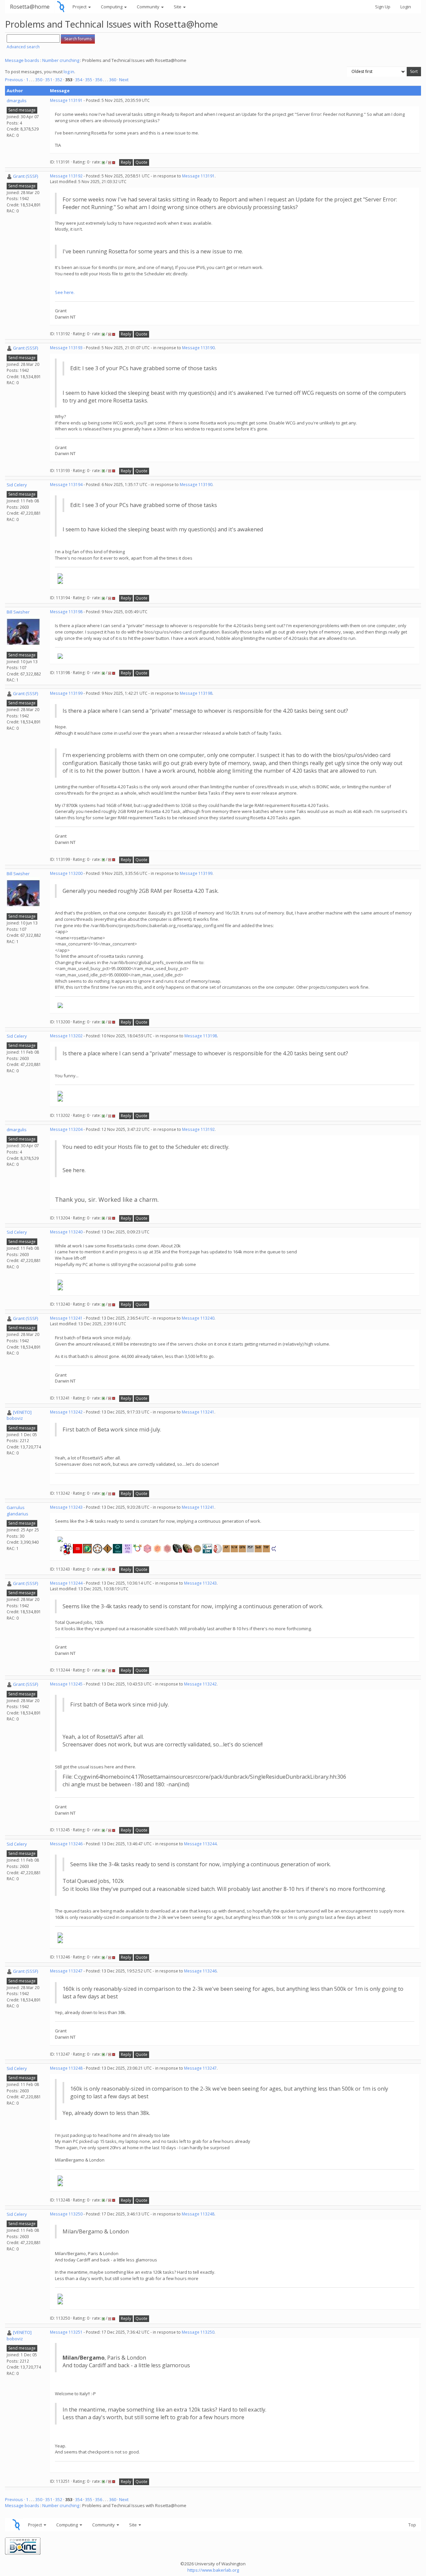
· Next (123, 80)
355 (89, 80)
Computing (112, 7)
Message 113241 (66, 1318)
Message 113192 (66, 176)
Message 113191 (66, 100)
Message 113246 (66, 1844)
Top (412, 2525)
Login (406, 7)
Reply (126, 162)
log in (69, 72)
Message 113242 (66, 1412)
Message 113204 (66, 1129)
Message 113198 (66, 612)
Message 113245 (66, 1684)
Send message (22, 110)
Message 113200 (66, 873)
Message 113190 (198, 348)
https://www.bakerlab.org (213, 2570)
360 (113, 80)
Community (149, 7)
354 (79, 80)
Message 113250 (66, 2214)
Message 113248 (66, 2068)
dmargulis (17, 101)
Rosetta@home (30, 6)
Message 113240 (66, 1232)
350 (39, 80)
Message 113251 (66, 2332)
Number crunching (61, 60)
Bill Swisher (18, 612)
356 (99, 80)
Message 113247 (66, 1971)
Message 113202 (66, 1036)
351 (49, 80)
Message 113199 (66, 693)
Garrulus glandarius (17, 1511)
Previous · (15, 80)
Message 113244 (66, 1583)
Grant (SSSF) (25, 176)
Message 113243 (66, 1507)
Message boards (22, 60)
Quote (141, 162)
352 (59, 80)
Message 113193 (66, 348)
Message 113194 (66, 485)
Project (80, 7)
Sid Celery (17, 485)
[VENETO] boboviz (19, 1415)
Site (178, 7)
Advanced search (23, 47)
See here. (65, 292)
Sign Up (383, 7)
